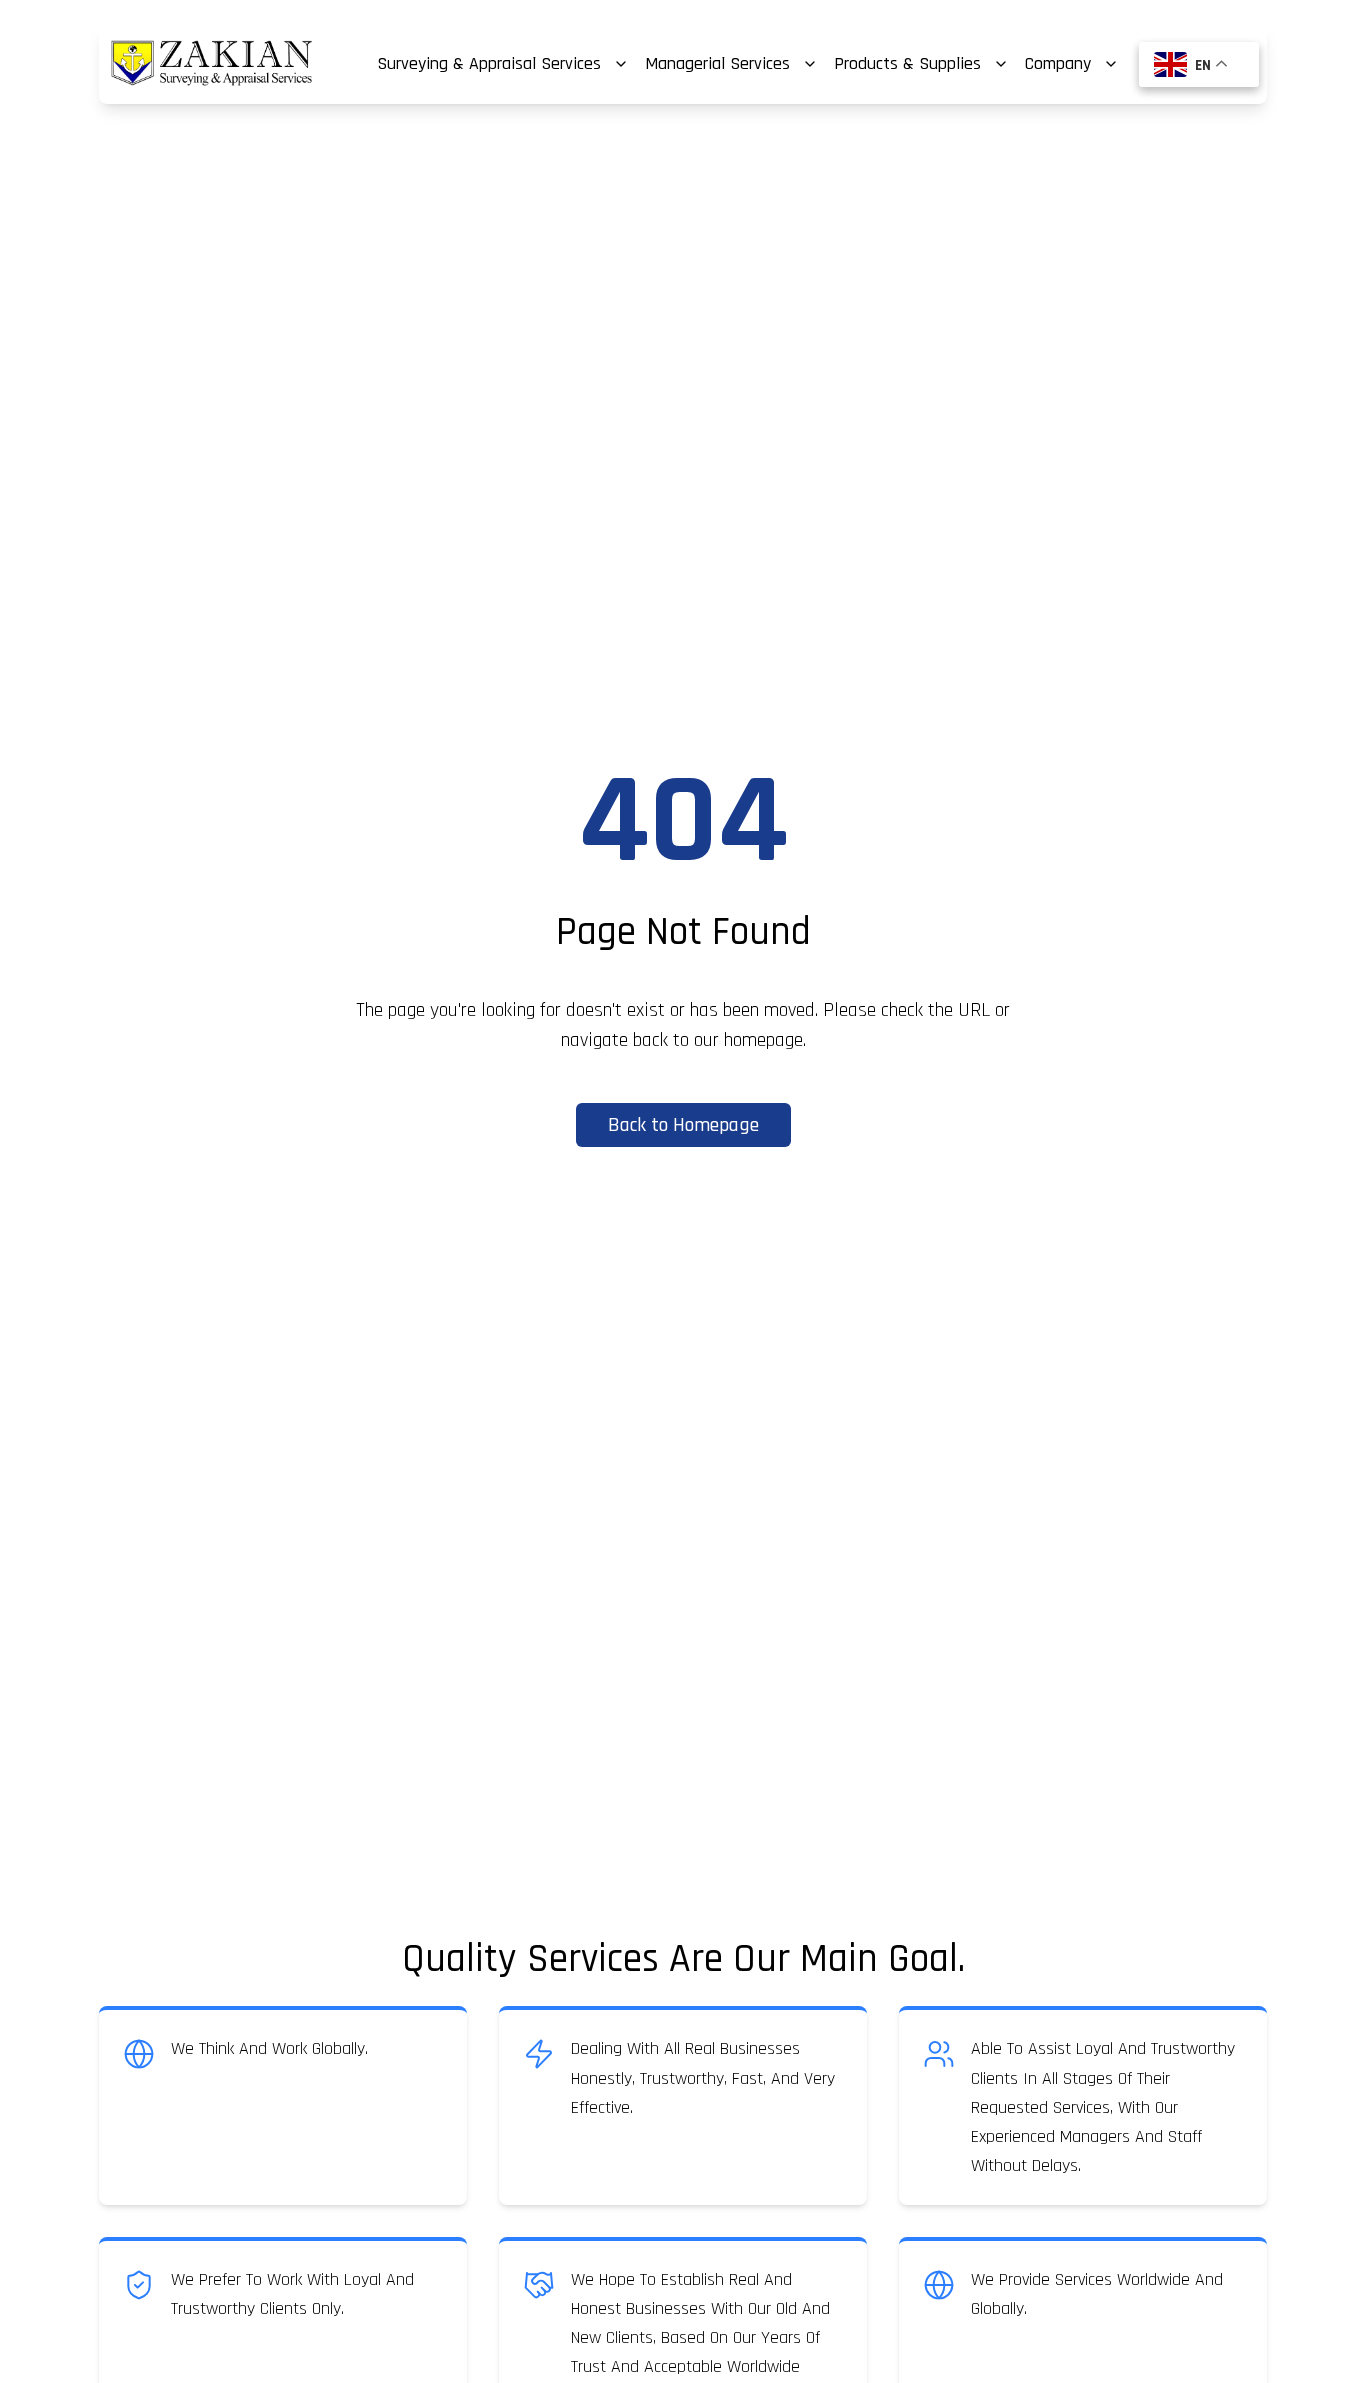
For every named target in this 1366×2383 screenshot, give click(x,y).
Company (1058, 63)
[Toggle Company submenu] (1111, 64)
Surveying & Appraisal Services (489, 63)
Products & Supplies (907, 63)
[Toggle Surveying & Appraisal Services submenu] (621, 64)
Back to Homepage (683, 1125)
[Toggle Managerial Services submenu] (810, 64)
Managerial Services (717, 63)
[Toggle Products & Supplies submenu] (1001, 64)
